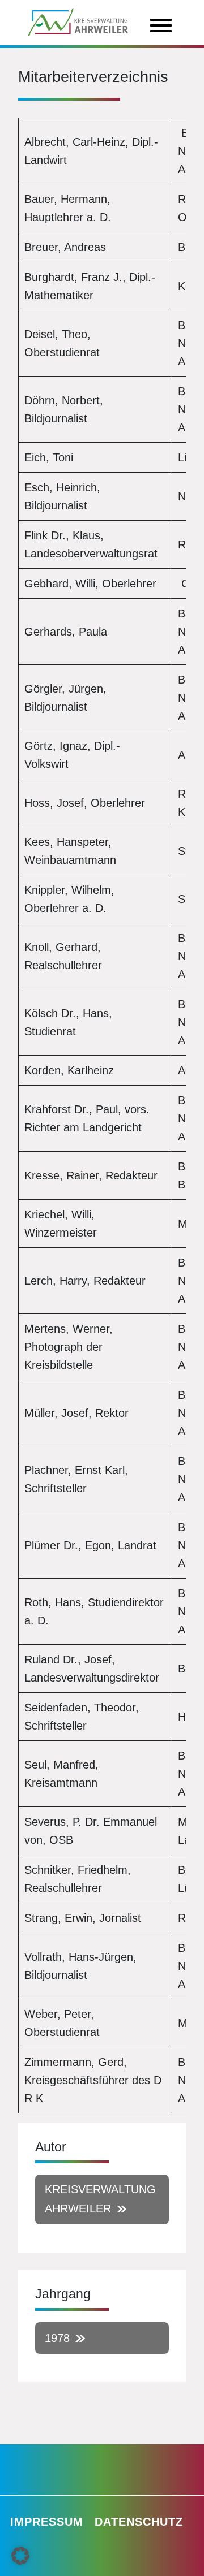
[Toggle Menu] (161, 25)
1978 (57, 2338)
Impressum (47, 2522)
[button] (20, 2556)
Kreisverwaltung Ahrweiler (100, 2199)
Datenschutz (139, 2522)
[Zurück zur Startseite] (78, 21)
